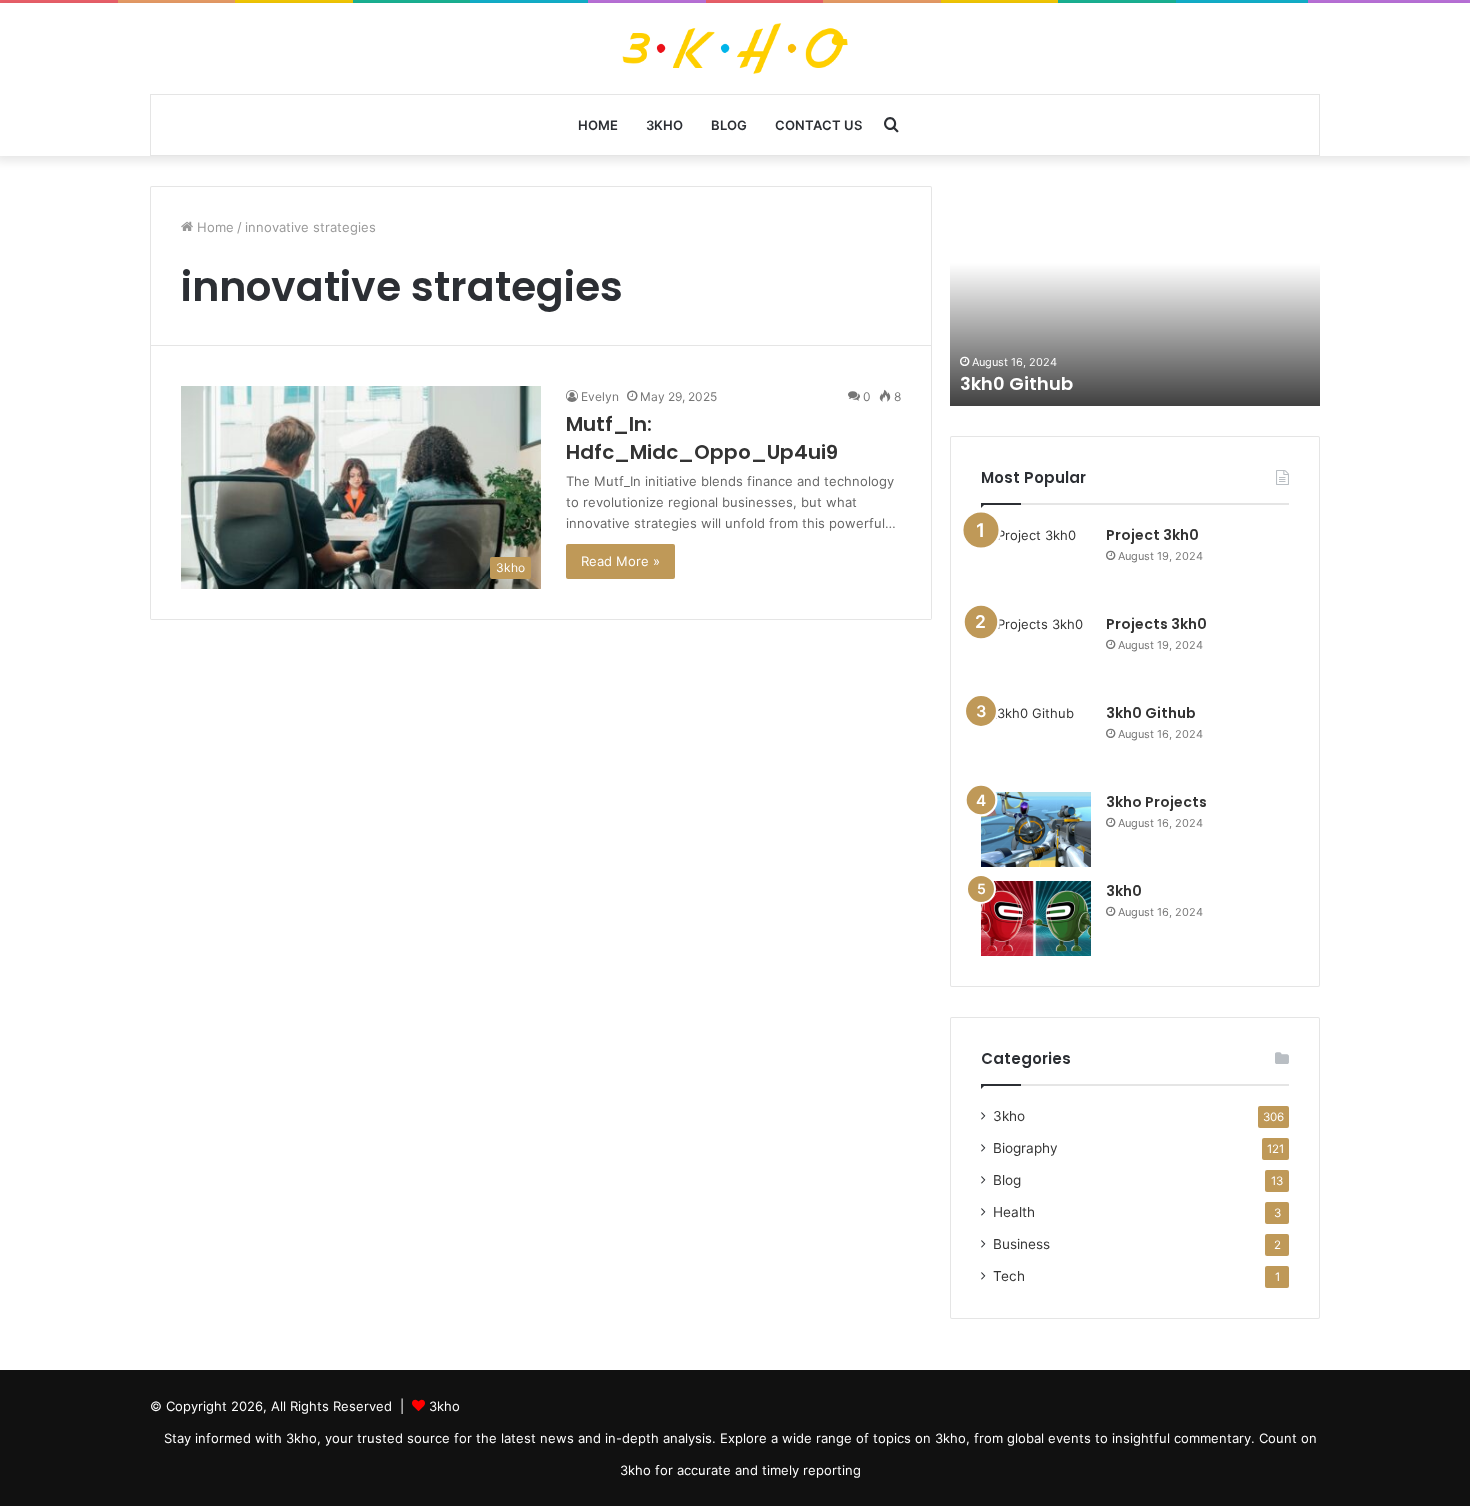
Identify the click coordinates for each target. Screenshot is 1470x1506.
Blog (729, 125)
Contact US (818, 125)
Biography (1025, 1148)
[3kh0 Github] (1036, 740)
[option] (1135, 296)
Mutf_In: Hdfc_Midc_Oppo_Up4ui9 (702, 438)
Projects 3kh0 (1156, 624)
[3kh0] (1036, 918)
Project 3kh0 (1152, 535)
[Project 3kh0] (1036, 562)
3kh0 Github (1016, 383)
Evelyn (600, 396)
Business (1021, 1244)
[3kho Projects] (1036, 829)
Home (598, 125)
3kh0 (1124, 891)
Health (1014, 1212)
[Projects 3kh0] (1036, 651)
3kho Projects (1156, 802)
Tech (1009, 1276)
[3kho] (735, 48)
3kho (664, 125)
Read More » (620, 561)
